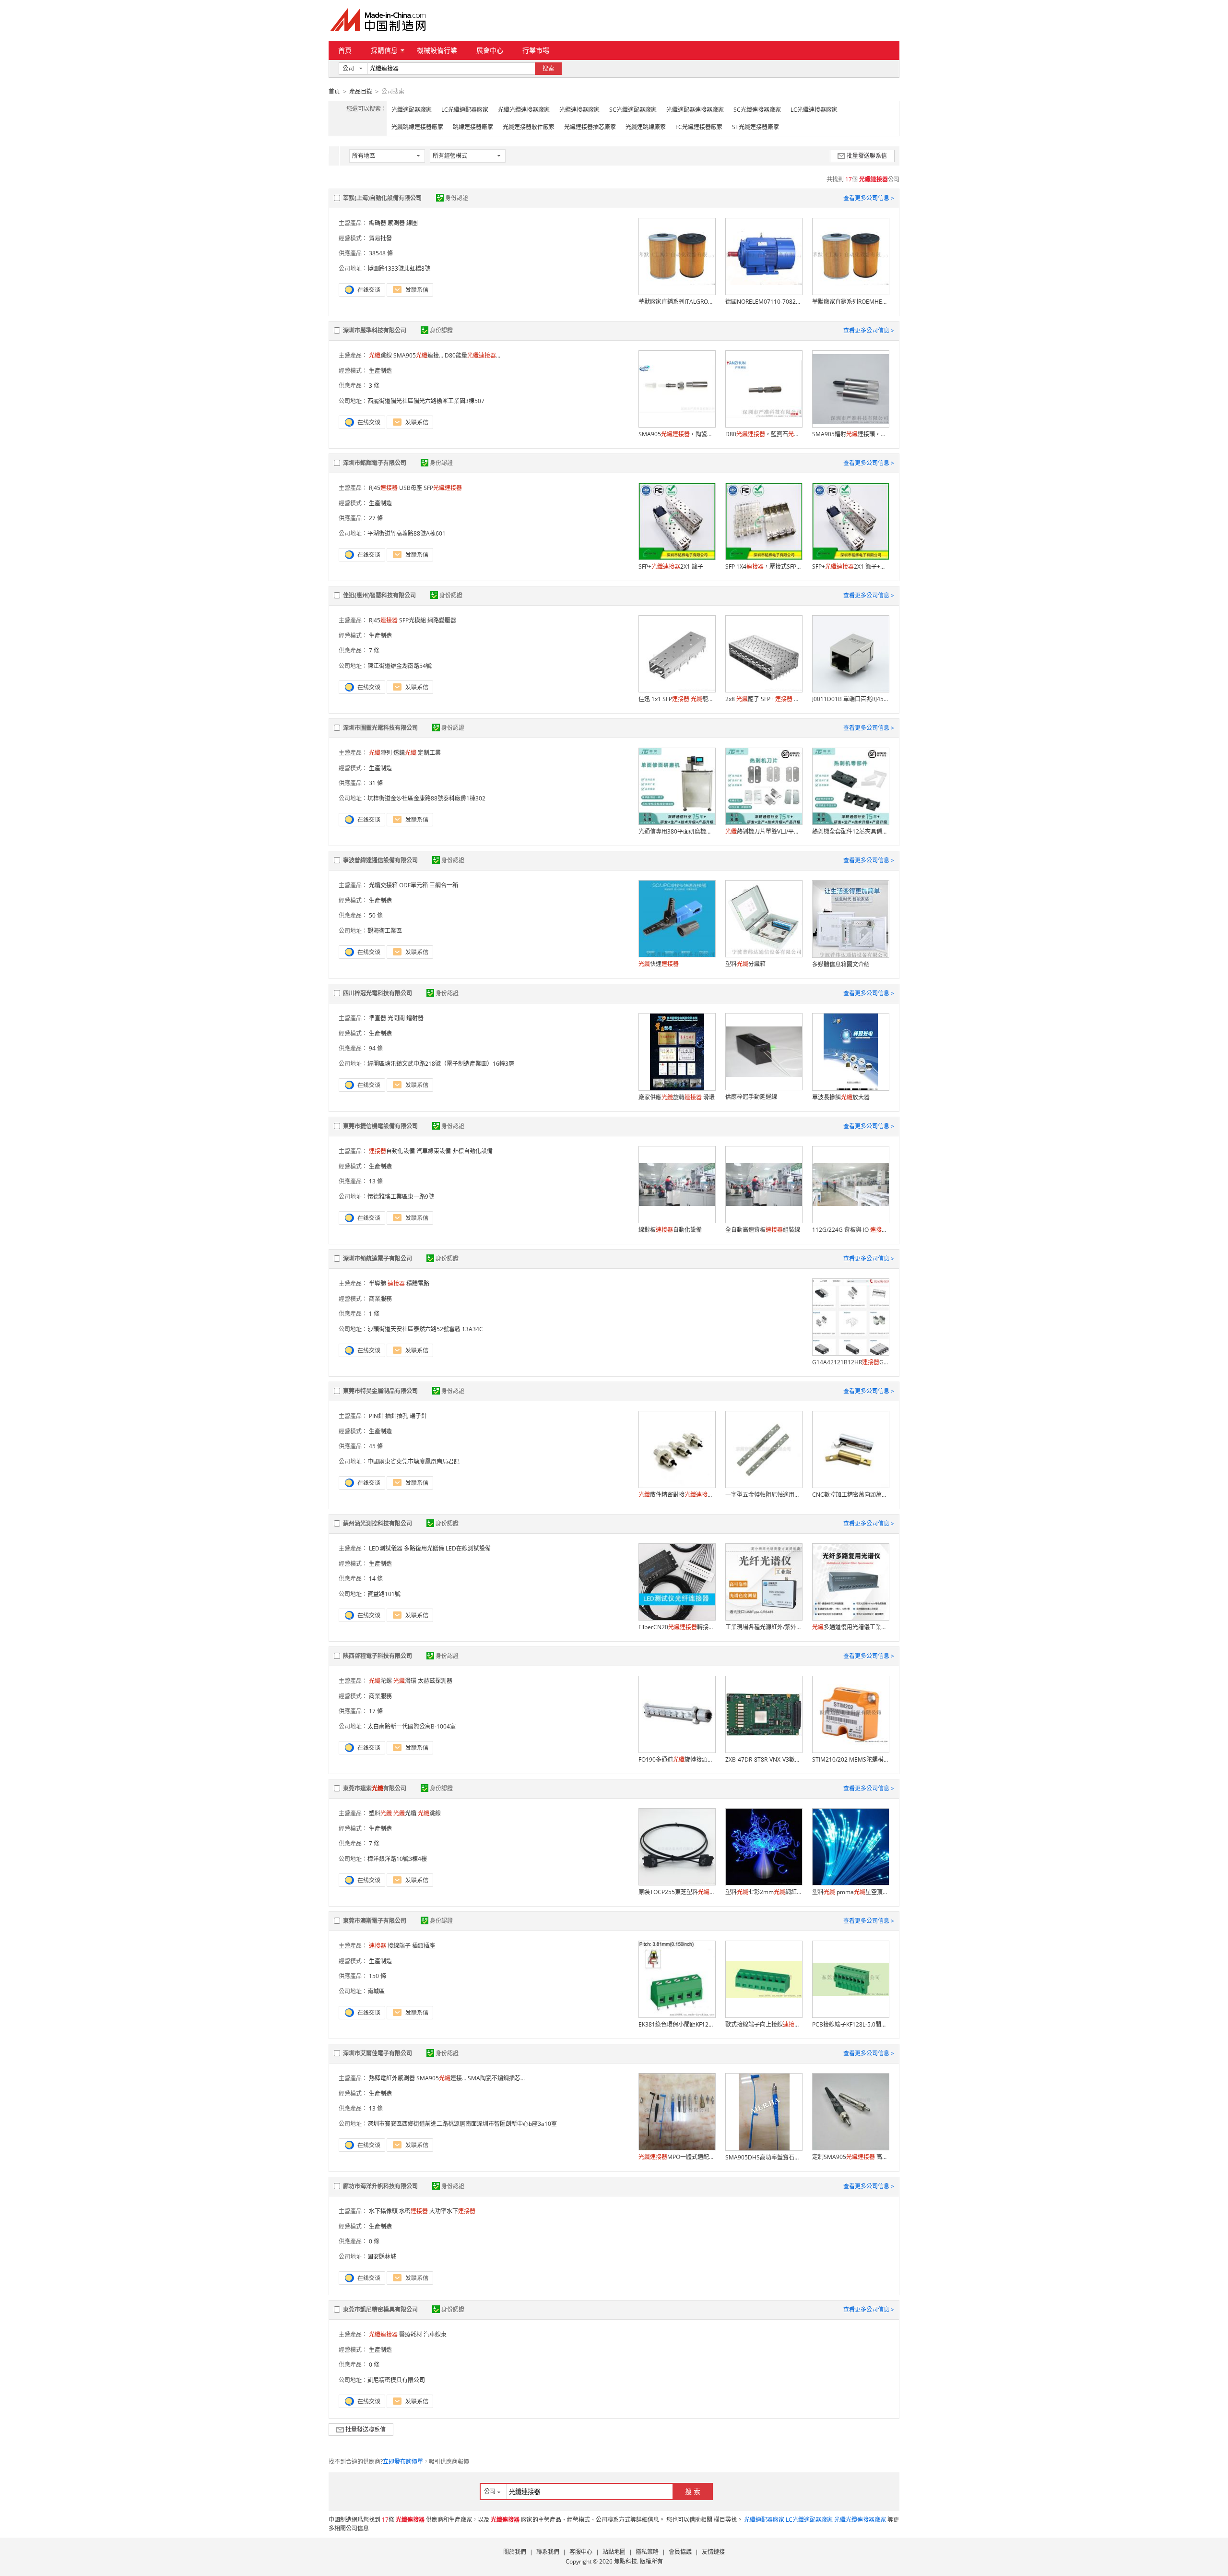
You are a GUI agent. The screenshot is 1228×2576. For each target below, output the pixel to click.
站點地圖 (614, 2552)
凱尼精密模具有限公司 (396, 2380)
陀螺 (380, 1681)
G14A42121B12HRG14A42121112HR (850, 1362)
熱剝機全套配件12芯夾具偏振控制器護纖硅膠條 (850, 831)
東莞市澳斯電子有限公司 (375, 1921)
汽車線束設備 (434, 1151)
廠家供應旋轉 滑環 (677, 1097)
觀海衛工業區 (385, 931)
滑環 (405, 1681)
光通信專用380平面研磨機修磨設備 (677, 831)
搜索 (548, 68)
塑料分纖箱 (745, 964)
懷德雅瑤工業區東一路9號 (401, 1197)
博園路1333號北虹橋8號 (399, 268)
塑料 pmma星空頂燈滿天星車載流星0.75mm (850, 1892)
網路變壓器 (442, 620)
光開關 (396, 1018)
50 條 (376, 915)
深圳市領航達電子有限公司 (378, 1258)
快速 (659, 964)
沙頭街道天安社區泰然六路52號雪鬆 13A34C (425, 1329)
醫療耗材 (411, 2334)
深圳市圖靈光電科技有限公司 (380, 728)
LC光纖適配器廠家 (465, 110)
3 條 (374, 386)
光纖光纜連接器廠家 (524, 110)
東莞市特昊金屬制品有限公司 (380, 1391)
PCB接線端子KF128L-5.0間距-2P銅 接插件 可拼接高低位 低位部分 (850, 2024)
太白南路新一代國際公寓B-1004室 (412, 1726)
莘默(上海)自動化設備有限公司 (382, 198)
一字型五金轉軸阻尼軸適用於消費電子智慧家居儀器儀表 (764, 1495)
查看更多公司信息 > (869, 198)
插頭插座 (424, 1946)
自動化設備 (392, 1151)
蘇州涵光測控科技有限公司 (378, 1523)
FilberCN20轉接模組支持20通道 (677, 1627)
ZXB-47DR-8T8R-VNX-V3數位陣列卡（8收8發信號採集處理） (764, 1759)
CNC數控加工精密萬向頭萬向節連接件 (850, 1495)
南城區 (376, 1991)
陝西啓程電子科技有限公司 (378, 1656)
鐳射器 (415, 1018)
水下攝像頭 (383, 2211)
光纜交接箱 (383, 885)
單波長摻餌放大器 (841, 1097)
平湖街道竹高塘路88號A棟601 (407, 533)
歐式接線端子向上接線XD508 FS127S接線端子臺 (764, 2024)
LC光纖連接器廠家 (814, 110)
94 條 (376, 1048)
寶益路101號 (384, 1594)
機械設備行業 (437, 50)
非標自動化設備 (472, 1151)
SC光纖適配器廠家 (633, 110)
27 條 (376, 518)
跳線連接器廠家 (473, 127)
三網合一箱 (444, 885)
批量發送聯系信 (867, 156)
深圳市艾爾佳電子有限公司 (378, 2053)
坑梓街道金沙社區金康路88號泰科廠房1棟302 (426, 798)
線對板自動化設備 (670, 1230)
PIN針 (376, 1416)
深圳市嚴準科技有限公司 (375, 330)
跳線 (380, 355)
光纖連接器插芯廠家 (590, 127)
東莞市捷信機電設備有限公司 (380, 1126)
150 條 (378, 1976)
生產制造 (380, 371)
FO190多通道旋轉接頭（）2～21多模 (677, 1759)
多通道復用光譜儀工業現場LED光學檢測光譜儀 (850, 1627)
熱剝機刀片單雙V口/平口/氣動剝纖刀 (764, 831)
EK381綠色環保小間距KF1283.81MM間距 (677, 2024)
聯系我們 (548, 2552)
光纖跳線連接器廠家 (417, 127)
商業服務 (380, 1299)
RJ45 (383, 488)
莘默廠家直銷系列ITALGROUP (677, 302)
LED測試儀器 (386, 1548)
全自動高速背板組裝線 (763, 1230)
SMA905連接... (418, 355)
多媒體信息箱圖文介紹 (841, 964)
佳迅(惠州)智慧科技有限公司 (379, 595)
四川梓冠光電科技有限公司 (378, 993)
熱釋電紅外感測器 (392, 2078)
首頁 (345, 50)
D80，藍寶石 (764, 434)
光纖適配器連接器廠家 (695, 110)
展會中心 (490, 50)
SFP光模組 (413, 620)
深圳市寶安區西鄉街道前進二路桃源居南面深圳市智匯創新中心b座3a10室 (462, 2124)
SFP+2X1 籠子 (671, 566)
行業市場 (536, 50)
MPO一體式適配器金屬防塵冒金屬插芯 (677, 2157)
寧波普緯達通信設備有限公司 (380, 860)
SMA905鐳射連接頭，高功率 (850, 434)
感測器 (396, 223)
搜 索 (693, 2491)
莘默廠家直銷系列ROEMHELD (850, 302)
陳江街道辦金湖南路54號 (400, 666)
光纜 (405, 1813)
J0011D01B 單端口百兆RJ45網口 (850, 699)
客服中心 (581, 2552)
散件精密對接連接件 (677, 1495)
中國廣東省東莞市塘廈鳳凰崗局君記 (413, 1461)
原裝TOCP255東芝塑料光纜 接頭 (677, 1892)
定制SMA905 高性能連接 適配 (850, 2157)
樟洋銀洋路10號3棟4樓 (397, 1859)
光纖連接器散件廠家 (529, 127)
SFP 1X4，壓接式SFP (764, 566)
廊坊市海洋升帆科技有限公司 (380, 2186)
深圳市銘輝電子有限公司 (375, 463)
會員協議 (680, 2552)
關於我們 (515, 2552)
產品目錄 (361, 91)
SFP (443, 488)
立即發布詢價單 (403, 2462)
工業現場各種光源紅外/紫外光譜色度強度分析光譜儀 (764, 1627)
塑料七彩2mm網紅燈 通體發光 (764, 1892)
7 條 (374, 650)
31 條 (376, 783)
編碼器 (378, 223)
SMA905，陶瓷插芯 (677, 434)
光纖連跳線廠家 (646, 127)
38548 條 (381, 253)
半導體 (378, 1283)
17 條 (376, 1711)
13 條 (376, 1181)
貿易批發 (380, 238)
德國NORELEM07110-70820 (764, 302)
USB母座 (411, 488)
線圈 (412, 223)
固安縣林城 (382, 2257)
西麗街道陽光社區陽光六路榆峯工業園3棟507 (426, 401)
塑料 (380, 1813)
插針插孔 (397, 1416)
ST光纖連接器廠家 (756, 127)
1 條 (374, 1314)
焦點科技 (626, 2561)
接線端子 (399, 1946)
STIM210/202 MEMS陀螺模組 (850, 1759)
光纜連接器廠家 (579, 110)
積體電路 (418, 1283)
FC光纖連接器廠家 (699, 127)
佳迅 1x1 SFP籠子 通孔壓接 (677, 699)
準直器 (378, 1018)
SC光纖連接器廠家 (757, 110)
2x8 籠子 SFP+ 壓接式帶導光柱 (764, 699)
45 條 (376, 1446)
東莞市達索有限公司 (375, 1788)
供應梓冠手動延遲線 (751, 1097)
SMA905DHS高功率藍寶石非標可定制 (764, 2157)
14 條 (376, 1579)
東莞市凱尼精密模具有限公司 (380, 2309)
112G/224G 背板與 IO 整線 (850, 1230)
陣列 (380, 753)
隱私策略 (647, 2552)
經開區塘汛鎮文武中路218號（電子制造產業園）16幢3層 (441, 1064)
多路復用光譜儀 (424, 1548)
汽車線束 (435, 2334)
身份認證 (457, 198)
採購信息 (384, 50)
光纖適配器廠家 (412, 110)
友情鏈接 (713, 2552)
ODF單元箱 (413, 885)
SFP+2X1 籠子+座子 (850, 566)
